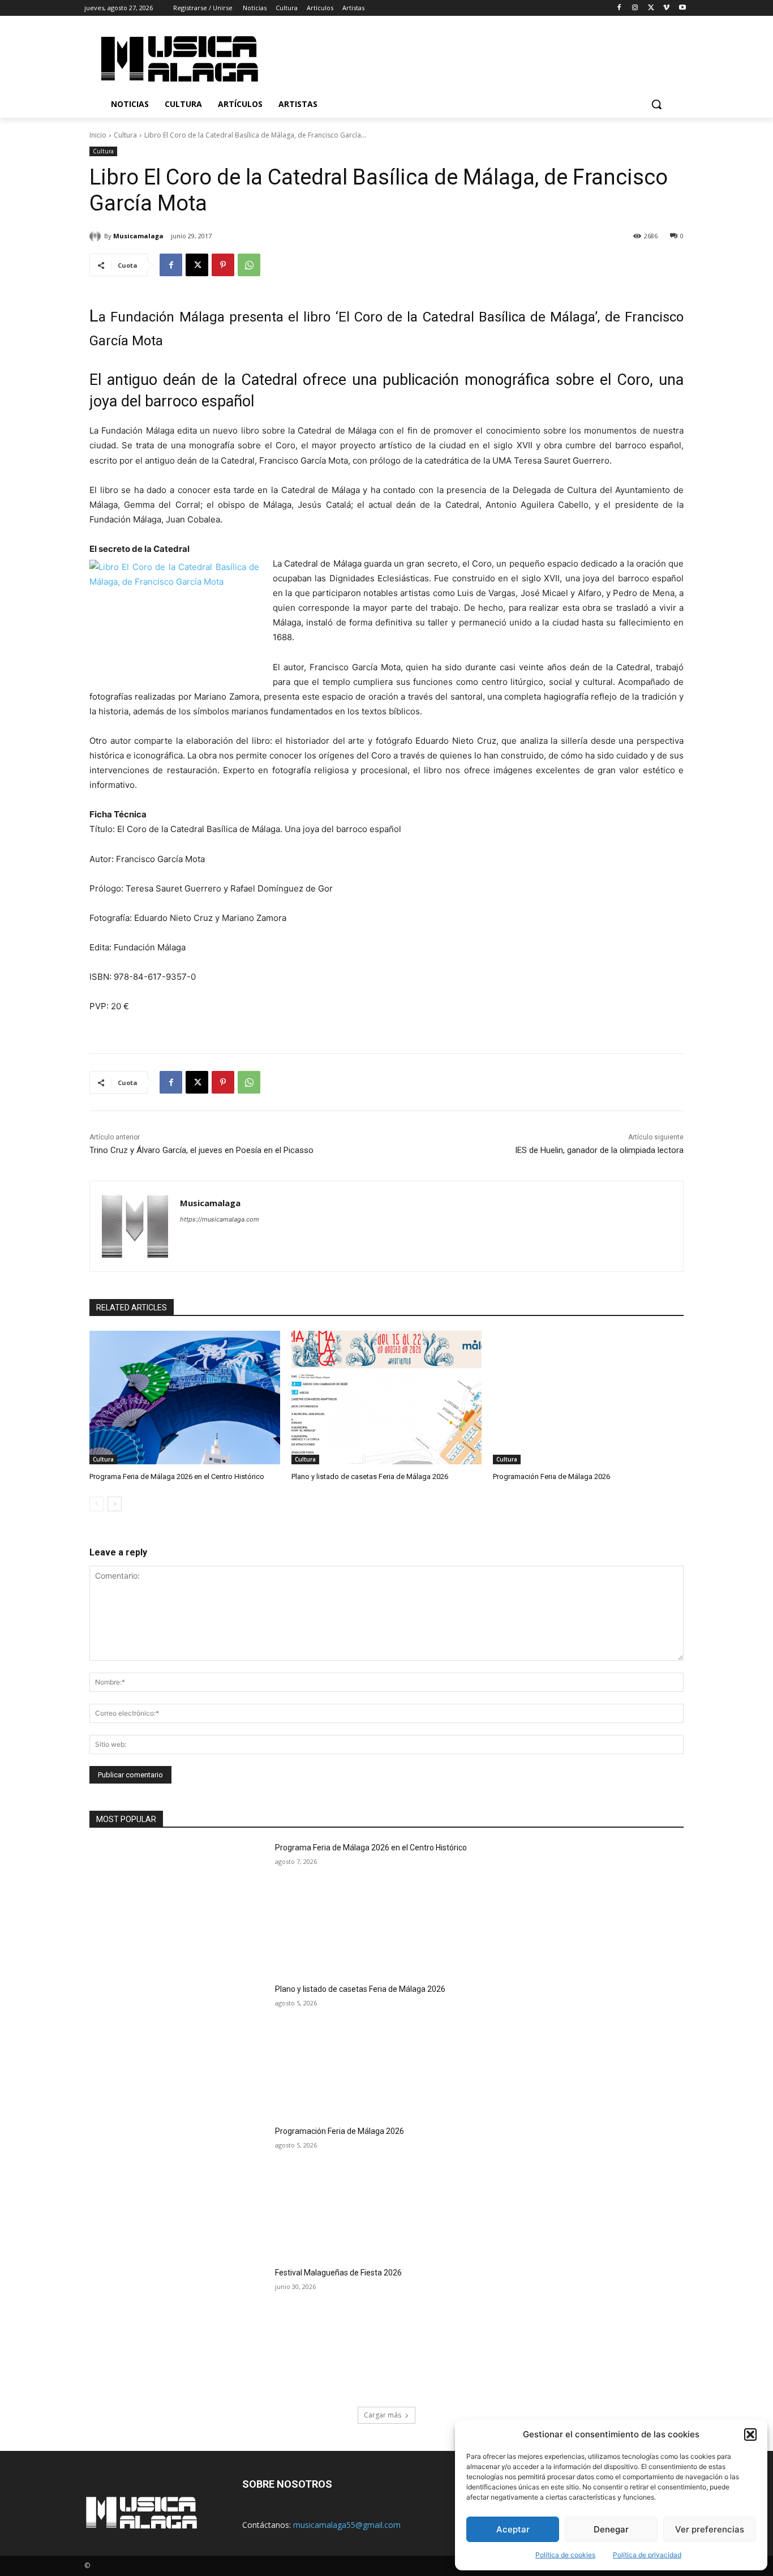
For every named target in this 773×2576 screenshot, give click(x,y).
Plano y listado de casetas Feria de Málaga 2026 (370, 1476)
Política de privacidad (647, 2555)
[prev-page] (96, 1504)
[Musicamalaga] (97, 236)
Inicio (98, 135)
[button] (750, 2434)
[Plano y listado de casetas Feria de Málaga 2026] (387, 1398)
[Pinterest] (223, 265)
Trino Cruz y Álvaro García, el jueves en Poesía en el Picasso (201, 1150)
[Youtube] (682, 8)
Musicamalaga (138, 236)
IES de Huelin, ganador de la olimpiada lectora (599, 1150)
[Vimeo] (666, 8)
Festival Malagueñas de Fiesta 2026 (338, 2273)
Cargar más (383, 2415)
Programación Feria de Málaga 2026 (551, 1476)
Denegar (611, 2529)
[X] (651, 8)
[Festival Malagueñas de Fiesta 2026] (179, 2330)
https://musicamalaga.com (220, 1219)
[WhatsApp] (249, 265)
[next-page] (115, 1504)
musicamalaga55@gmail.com (347, 2525)
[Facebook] (619, 8)
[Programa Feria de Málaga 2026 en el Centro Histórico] (185, 1398)
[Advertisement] (482, 57)
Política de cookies (565, 2555)
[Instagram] (635, 8)
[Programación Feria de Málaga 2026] (588, 1398)
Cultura (125, 135)
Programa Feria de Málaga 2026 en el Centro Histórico (177, 1476)
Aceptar (513, 2529)
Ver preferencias (710, 2529)
